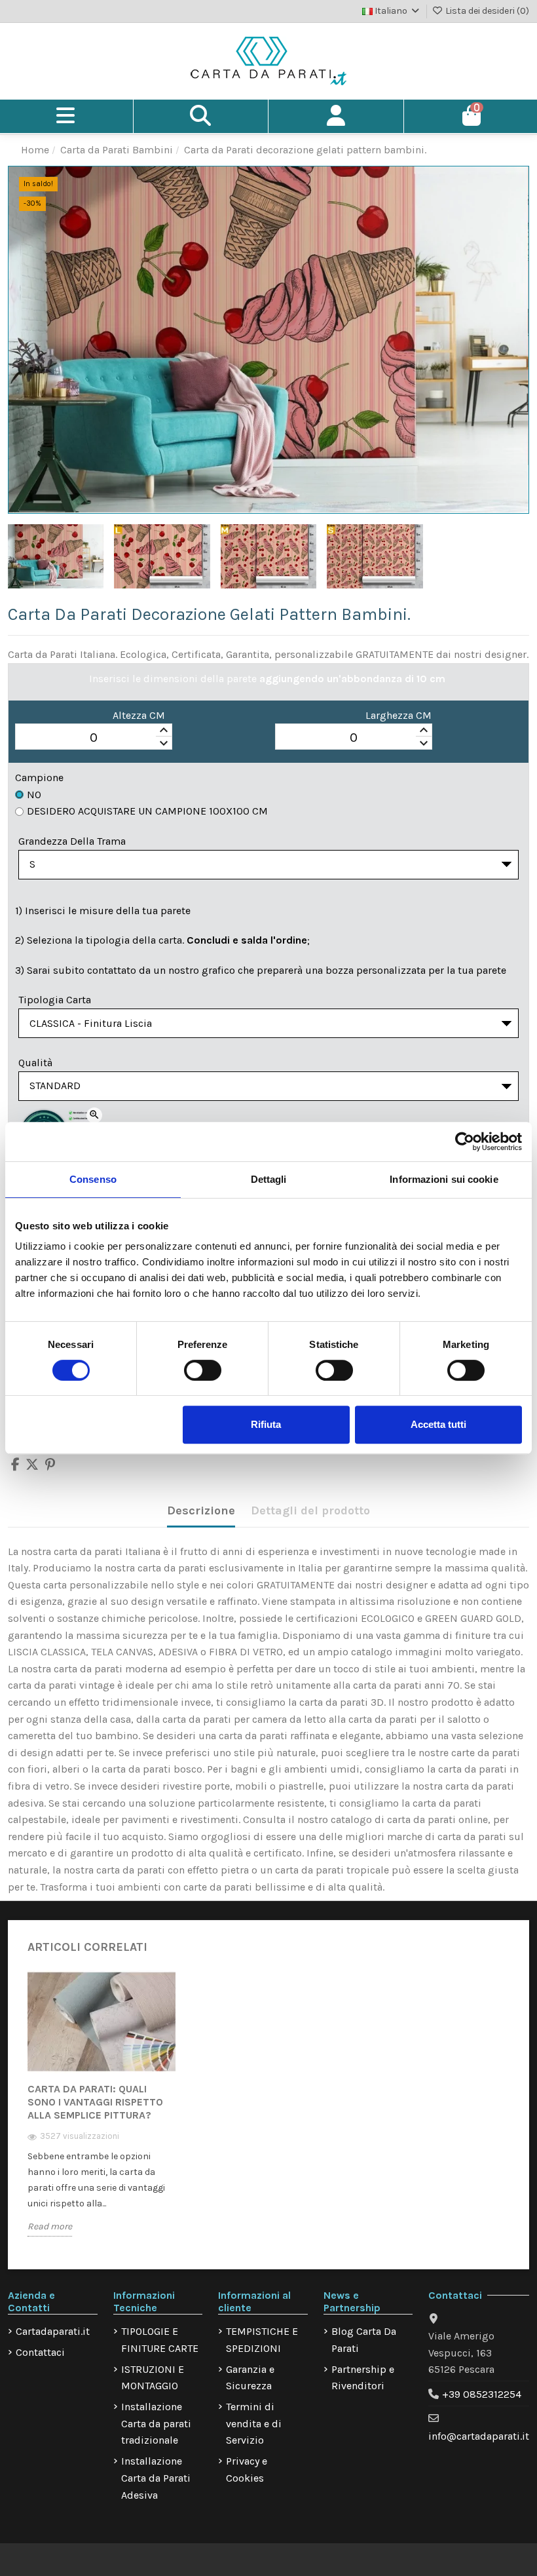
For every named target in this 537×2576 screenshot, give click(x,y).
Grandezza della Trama (72, 841)
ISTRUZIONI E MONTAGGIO (153, 2378)
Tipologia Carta (55, 1000)
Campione (39, 778)
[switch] (203, 1370)
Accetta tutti (438, 1424)
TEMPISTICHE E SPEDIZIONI (262, 2340)
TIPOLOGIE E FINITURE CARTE (160, 2340)
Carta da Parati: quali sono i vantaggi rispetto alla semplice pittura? (95, 2102)
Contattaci (40, 2352)
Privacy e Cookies (247, 2470)
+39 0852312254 (482, 2394)
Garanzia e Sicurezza (250, 2378)
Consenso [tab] (93, 1179)
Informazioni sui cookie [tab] (444, 1179)
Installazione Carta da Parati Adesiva (156, 2478)
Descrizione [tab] (201, 1510)
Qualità (35, 1063)
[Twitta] (32, 1466)
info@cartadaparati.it (479, 2436)
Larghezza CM (398, 715)
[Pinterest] (50, 1466)
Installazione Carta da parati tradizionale (156, 2423)
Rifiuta (266, 1424)
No (34, 795)
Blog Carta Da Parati (364, 2340)
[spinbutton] (94, 737)
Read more (50, 2226)
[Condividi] (15, 1466)
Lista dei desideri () (486, 11)
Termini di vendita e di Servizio (254, 2423)
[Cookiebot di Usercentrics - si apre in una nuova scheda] (465, 1142)
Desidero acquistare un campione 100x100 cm (147, 811)
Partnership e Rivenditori (363, 2378)
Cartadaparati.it (53, 2331)
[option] (102, 2113)
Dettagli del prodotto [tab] (310, 1510)
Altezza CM (139, 715)
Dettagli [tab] (269, 1179)
